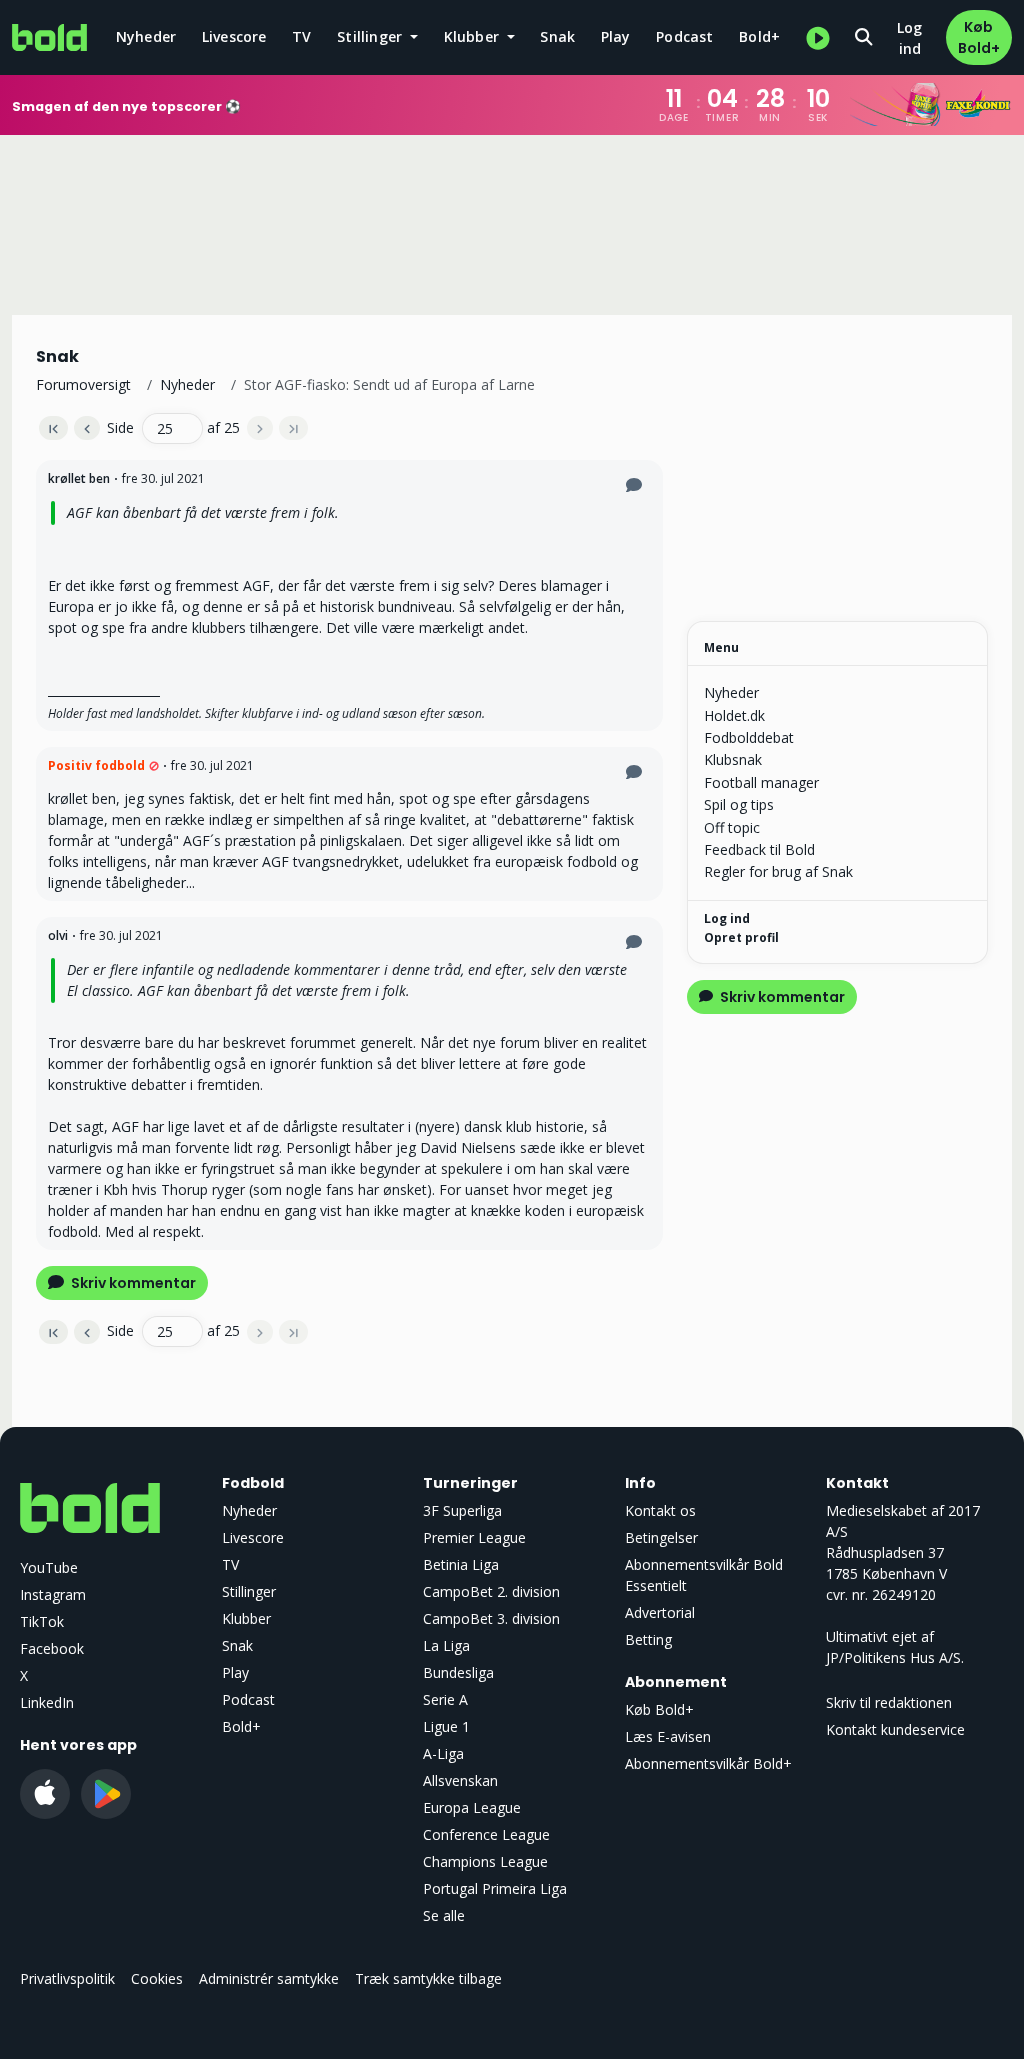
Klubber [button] (474, 36)
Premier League (474, 1537)
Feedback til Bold (759, 849)
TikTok (42, 1621)
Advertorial (660, 1612)
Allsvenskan (460, 1780)
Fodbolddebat (749, 737)
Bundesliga (458, 1672)
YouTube (49, 1567)
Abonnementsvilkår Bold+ (708, 1763)
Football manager (761, 782)
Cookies (157, 1978)
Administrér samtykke (269, 1978)
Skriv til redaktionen (889, 1702)
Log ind (909, 38)
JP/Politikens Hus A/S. (895, 1657)
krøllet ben (79, 478)
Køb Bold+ (979, 37)
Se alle (444, 1915)
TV (301, 36)
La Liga (446, 1645)
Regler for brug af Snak (778, 871)
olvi (58, 935)
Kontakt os (660, 1510)
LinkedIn (47, 1702)
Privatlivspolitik (67, 1978)
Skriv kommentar (132, 1283)
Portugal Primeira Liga (495, 1888)
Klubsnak (733, 759)
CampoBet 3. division (491, 1618)
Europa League (472, 1807)
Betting (648, 1639)
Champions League (485, 1861)
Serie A (445, 1699)
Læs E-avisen (668, 1736)
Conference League (486, 1834)
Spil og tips (739, 804)
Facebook (52, 1648)
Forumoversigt (83, 384)
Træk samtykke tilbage (428, 1978)
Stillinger (249, 1591)
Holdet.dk (734, 715)
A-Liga (443, 1753)
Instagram (53, 1594)
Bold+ (759, 36)
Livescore (234, 36)
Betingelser (661, 1537)
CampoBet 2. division (491, 1591)
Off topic (732, 827)
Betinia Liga (461, 1564)
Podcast (684, 36)
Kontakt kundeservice (895, 1729)
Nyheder (146, 36)
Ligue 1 (446, 1726)
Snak (557, 36)
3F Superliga (462, 1510)
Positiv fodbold (96, 765)
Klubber (246, 1618)
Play (616, 36)
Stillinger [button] (371, 36)
